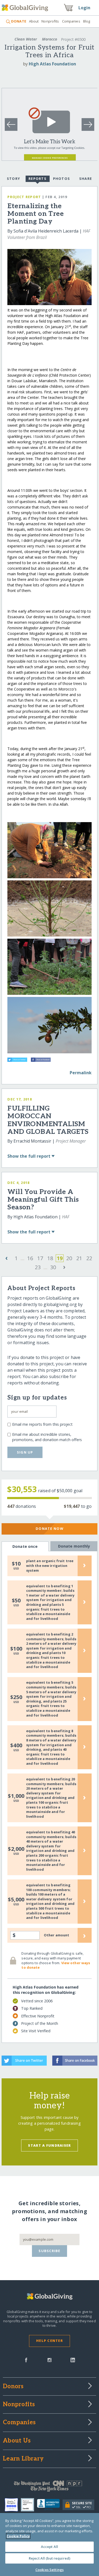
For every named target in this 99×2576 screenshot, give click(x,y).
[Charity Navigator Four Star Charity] (13, 2505)
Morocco (49, 39)
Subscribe (49, 2251)
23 (38, 1267)
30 (53, 1267)
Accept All (49, 2547)
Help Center (49, 2341)
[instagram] (49, 2360)
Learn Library (23, 2459)
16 (30, 1258)
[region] (49, 2544)
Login (84, 8)
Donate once (25, 1546)
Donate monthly (74, 1546)
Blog (87, 21)
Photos (62, 179)
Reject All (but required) (49, 2558)
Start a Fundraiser (49, 2145)
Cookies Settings (49, 2570)
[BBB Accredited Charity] (50, 2505)
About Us (17, 2441)
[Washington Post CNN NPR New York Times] (49, 2487)
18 (50, 1258)
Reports (37, 179)
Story (13, 179)
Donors (13, 2387)
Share (86, 179)
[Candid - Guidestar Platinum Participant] (29, 2505)
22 (89, 1258)
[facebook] (26, 2360)
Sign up (25, 1452)
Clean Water (26, 39)
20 (69, 1258)
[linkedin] (73, 2360)
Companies (71, 21)
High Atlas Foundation (52, 64)
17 (40, 1258)
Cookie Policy (18, 2536)
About (34, 21)
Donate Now (49, 1528)
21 (79, 1258)
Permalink (81, 1073)
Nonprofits (50, 21)
